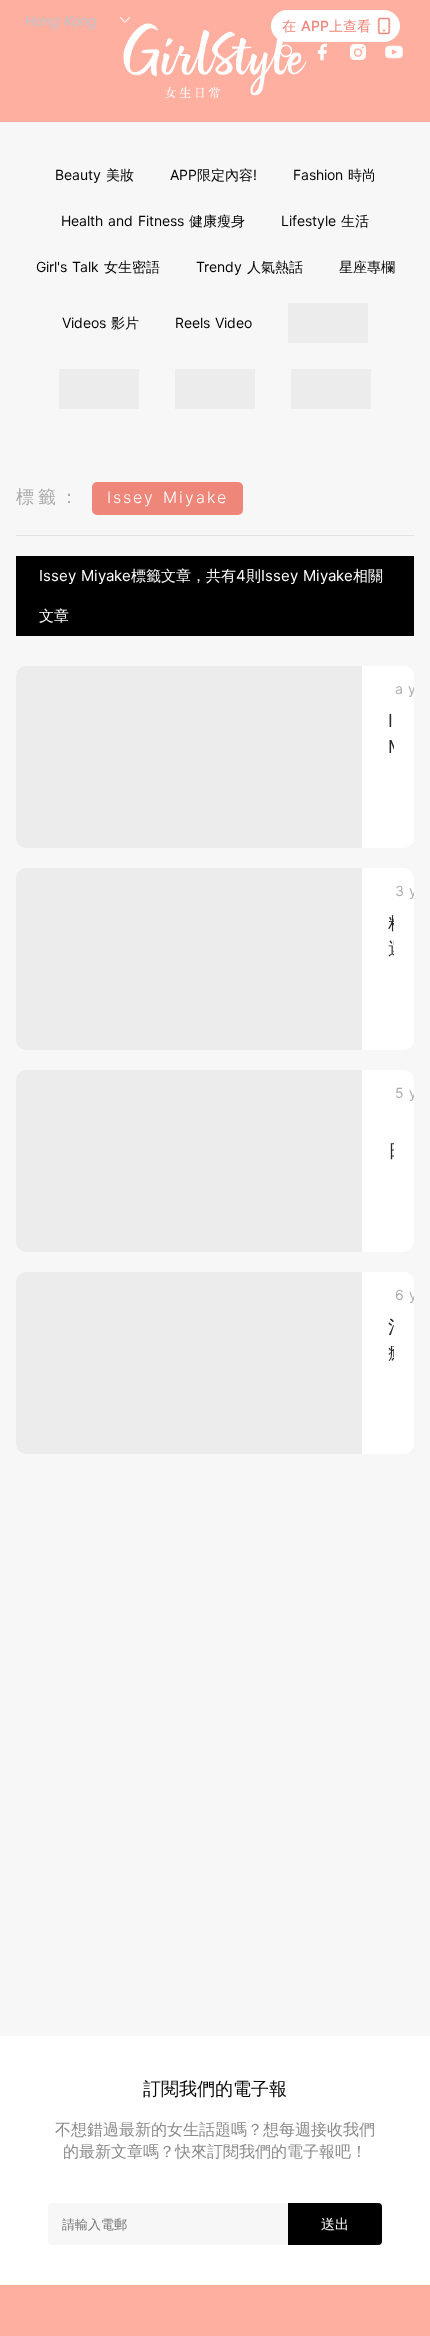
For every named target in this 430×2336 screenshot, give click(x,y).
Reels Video (213, 322)
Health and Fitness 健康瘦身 (153, 220)
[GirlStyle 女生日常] (215, 61)
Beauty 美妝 (94, 174)
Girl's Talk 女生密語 (98, 266)
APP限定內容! (213, 174)
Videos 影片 (100, 322)
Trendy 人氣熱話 (249, 266)
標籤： (49, 496)
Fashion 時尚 (334, 174)
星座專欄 (367, 266)
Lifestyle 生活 (325, 220)
